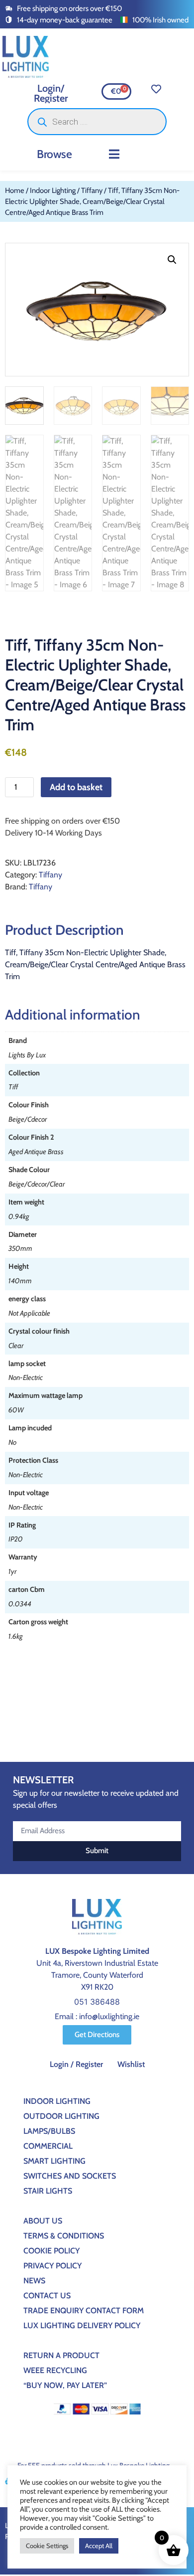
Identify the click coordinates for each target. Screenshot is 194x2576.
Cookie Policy (51, 2251)
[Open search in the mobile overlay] (97, 122)
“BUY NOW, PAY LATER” (65, 2385)
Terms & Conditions (64, 2236)
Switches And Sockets (70, 2176)
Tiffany (92, 190)
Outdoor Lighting (61, 2116)
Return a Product (61, 2355)
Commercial (48, 2146)
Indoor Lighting (53, 190)
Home (15, 190)
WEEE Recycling (55, 2370)
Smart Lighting (54, 2161)
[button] (114, 154)
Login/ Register (51, 93)
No (12, 1442)
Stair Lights (48, 2191)
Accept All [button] (99, 2546)
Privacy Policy (52, 2266)
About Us (43, 2221)
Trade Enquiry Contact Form (84, 2311)
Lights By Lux (27, 1055)
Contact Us (47, 2296)
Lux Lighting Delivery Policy (82, 2325)
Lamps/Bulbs (49, 2131)
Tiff (13, 1087)
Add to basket (76, 787)
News (34, 2281)
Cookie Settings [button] (47, 2546)
